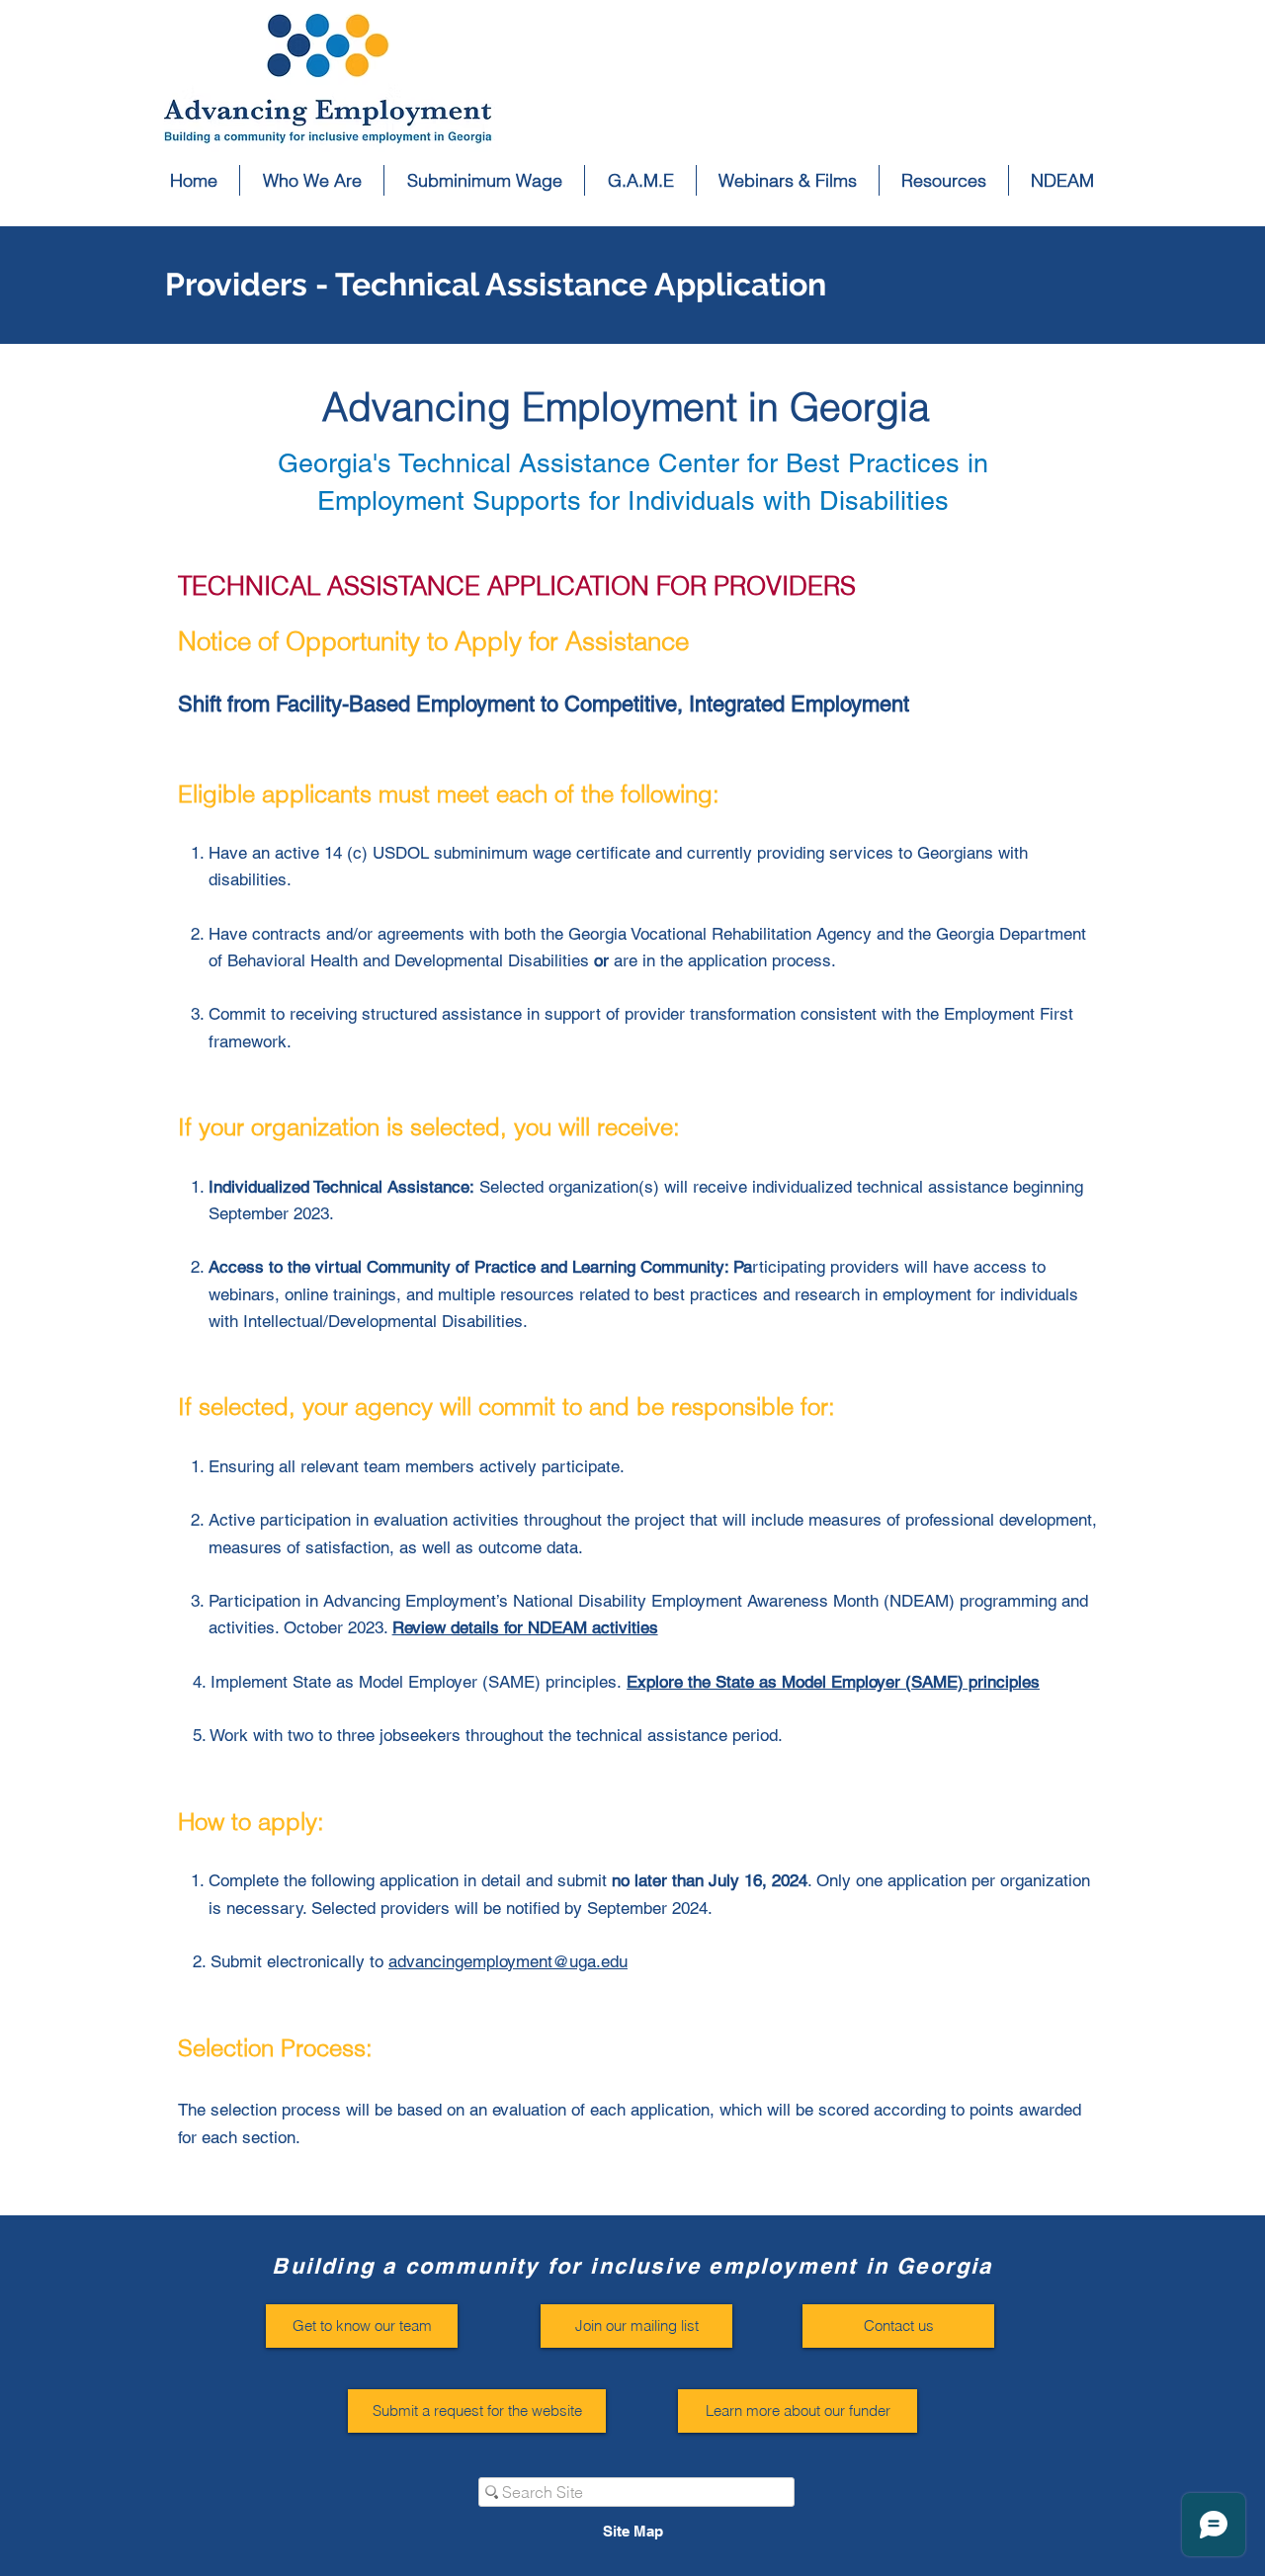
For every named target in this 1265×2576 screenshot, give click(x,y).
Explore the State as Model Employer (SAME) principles (833, 1682)
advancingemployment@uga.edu (508, 1961)
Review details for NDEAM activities (525, 1627)
